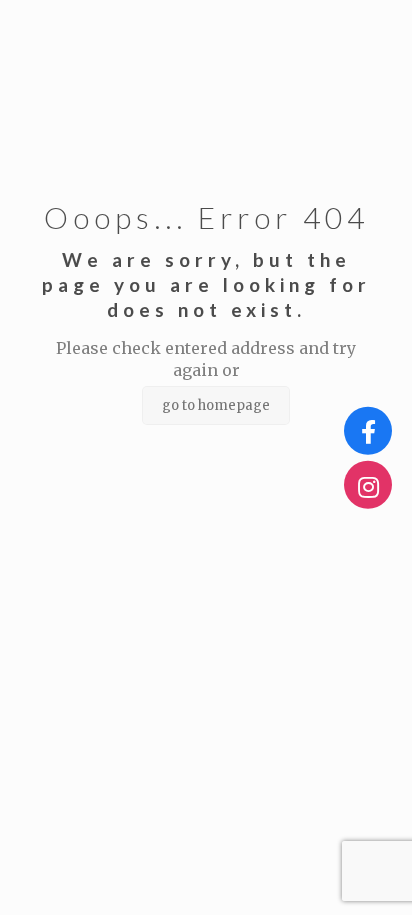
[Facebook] (368, 430)
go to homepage (216, 405)
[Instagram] (368, 485)
